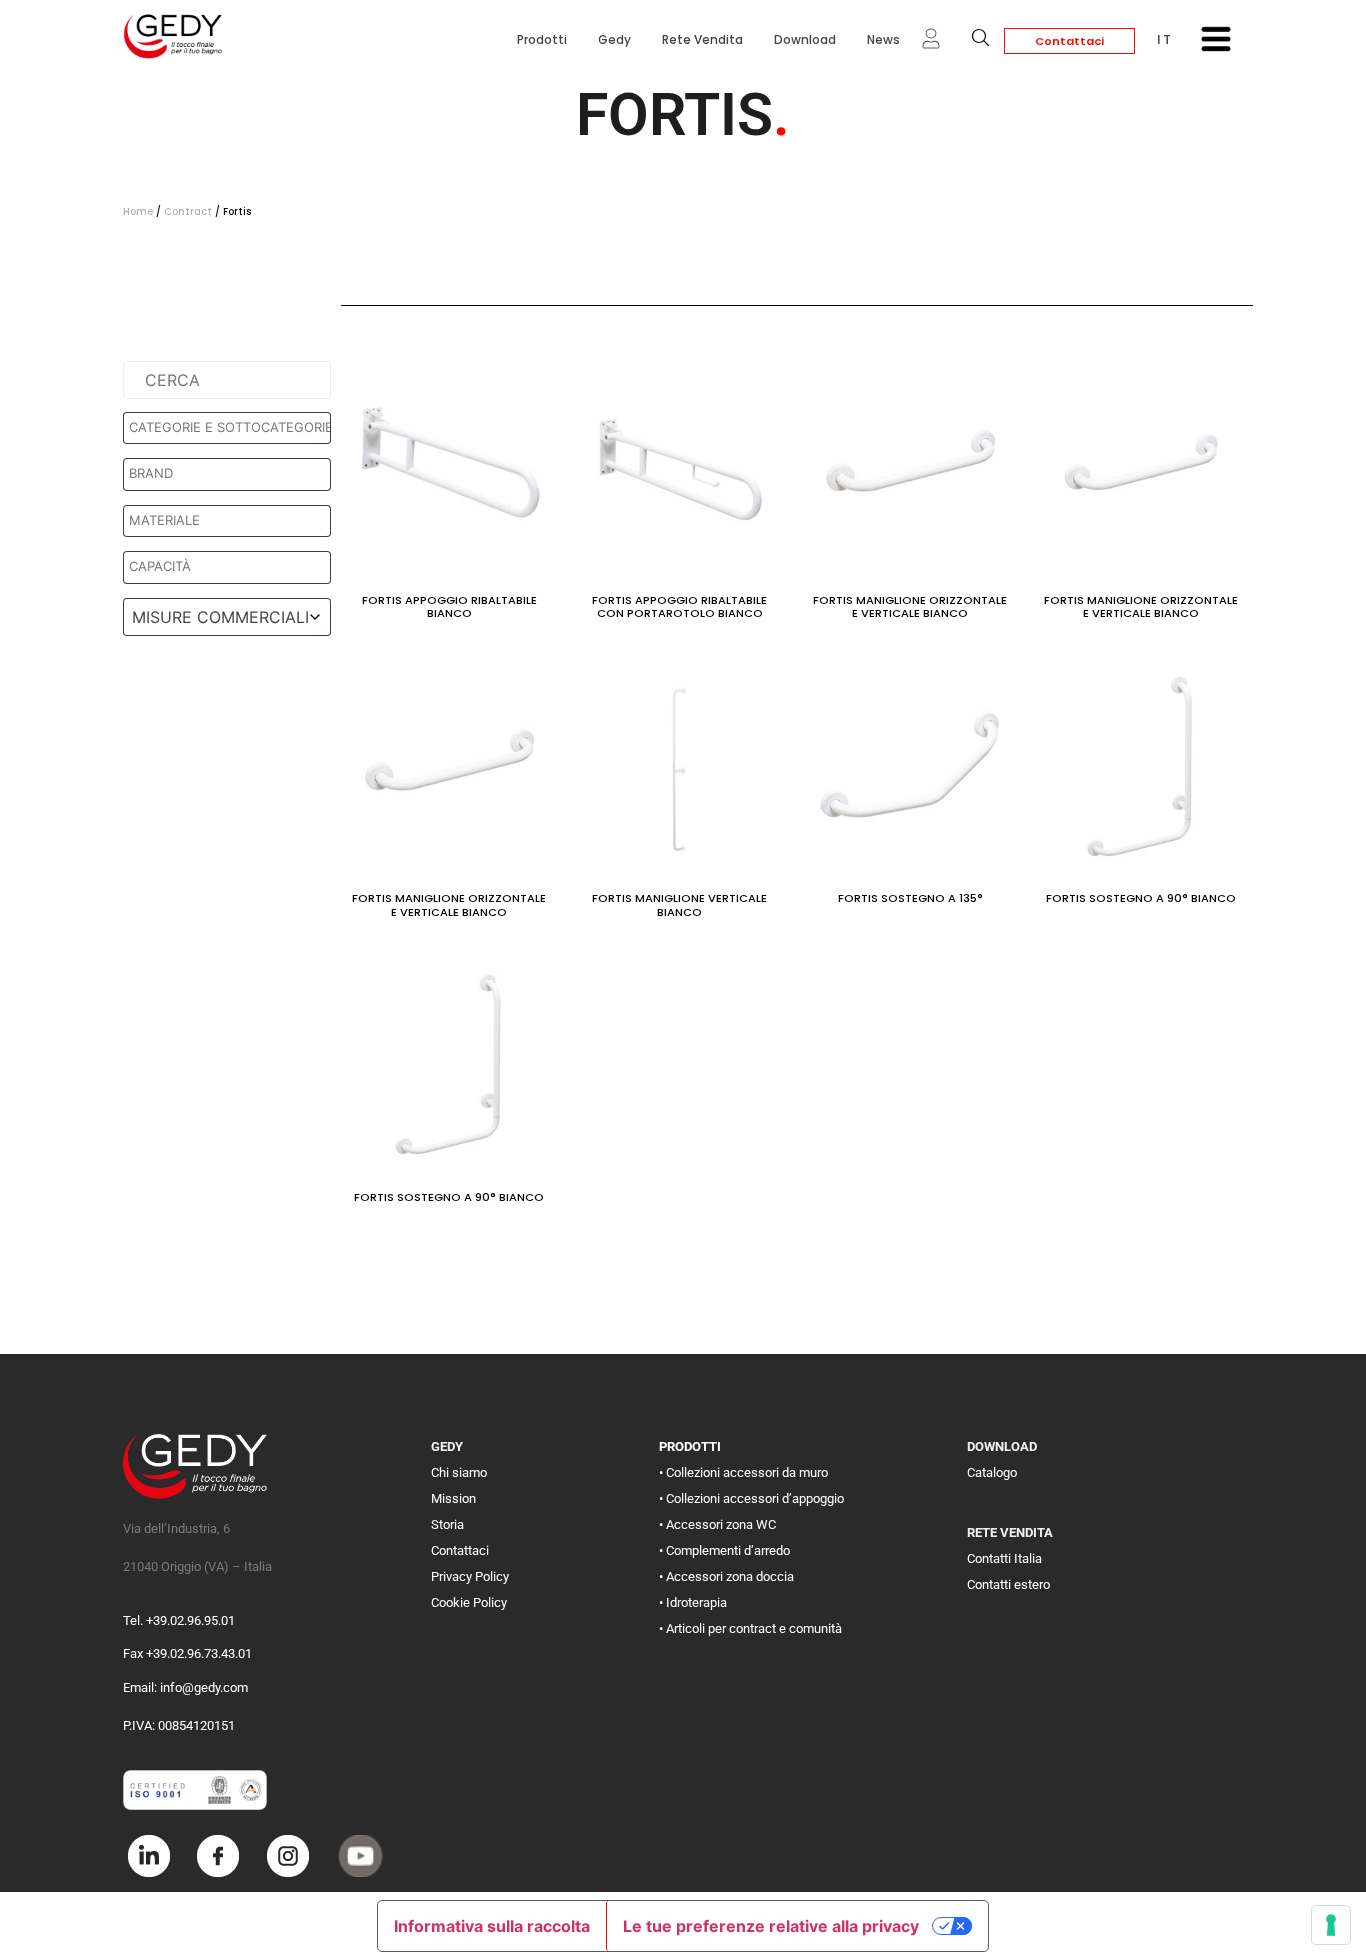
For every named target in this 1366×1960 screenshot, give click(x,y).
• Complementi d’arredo (724, 1550)
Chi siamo (459, 1472)
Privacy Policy (470, 1576)
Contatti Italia (1004, 1558)
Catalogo (992, 1472)
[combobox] (227, 617)
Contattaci (1069, 41)
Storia (447, 1524)
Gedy (614, 39)
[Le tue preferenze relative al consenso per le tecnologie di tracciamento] (1331, 1925)
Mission (453, 1498)
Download (805, 39)
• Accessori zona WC (717, 1524)
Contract (188, 211)
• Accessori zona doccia (726, 1576)
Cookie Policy (469, 1602)
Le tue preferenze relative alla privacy (771, 1926)
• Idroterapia (693, 1602)
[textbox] (232, 428)
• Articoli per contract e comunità (750, 1628)
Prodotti (542, 39)
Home (138, 211)
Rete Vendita (702, 39)
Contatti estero (1008, 1584)
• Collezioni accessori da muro (743, 1472)
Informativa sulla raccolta (492, 1926)
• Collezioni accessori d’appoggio (751, 1498)
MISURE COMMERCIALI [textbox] (220, 617)
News (883, 39)
